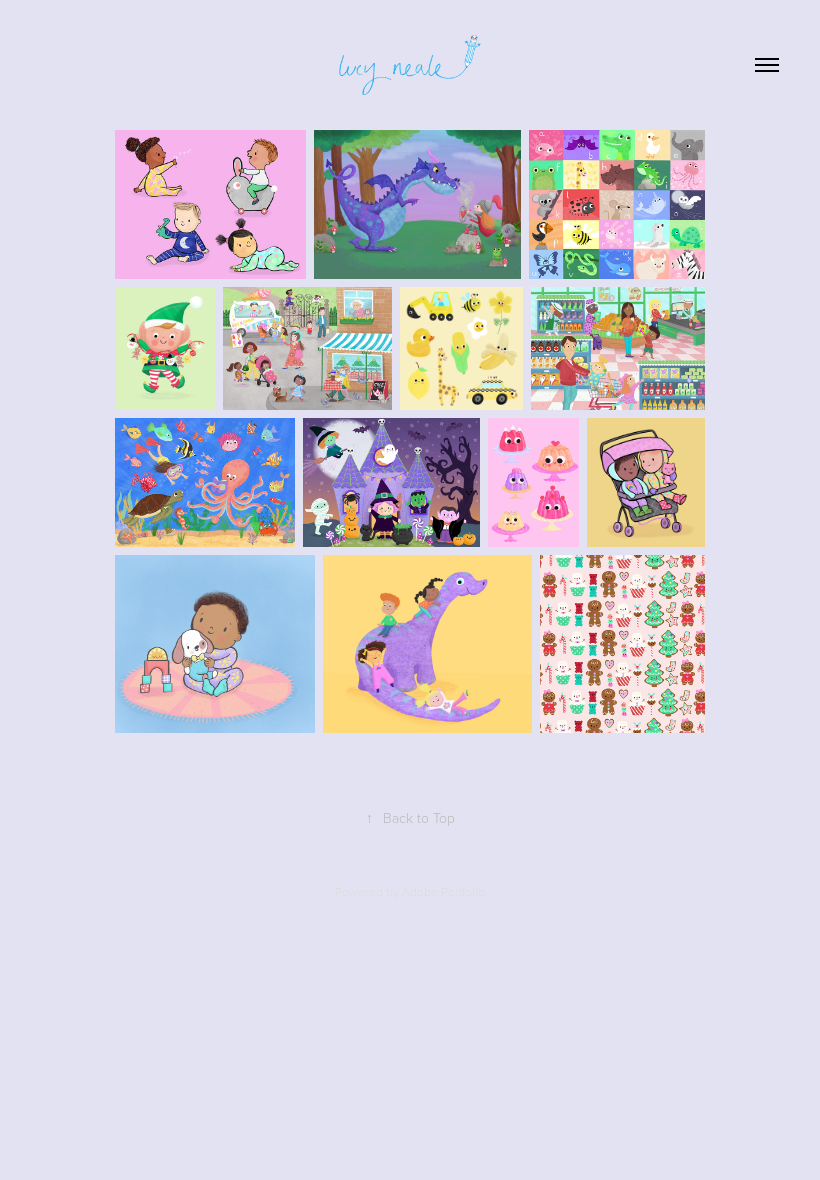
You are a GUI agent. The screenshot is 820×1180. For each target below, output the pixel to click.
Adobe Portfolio (443, 891)
